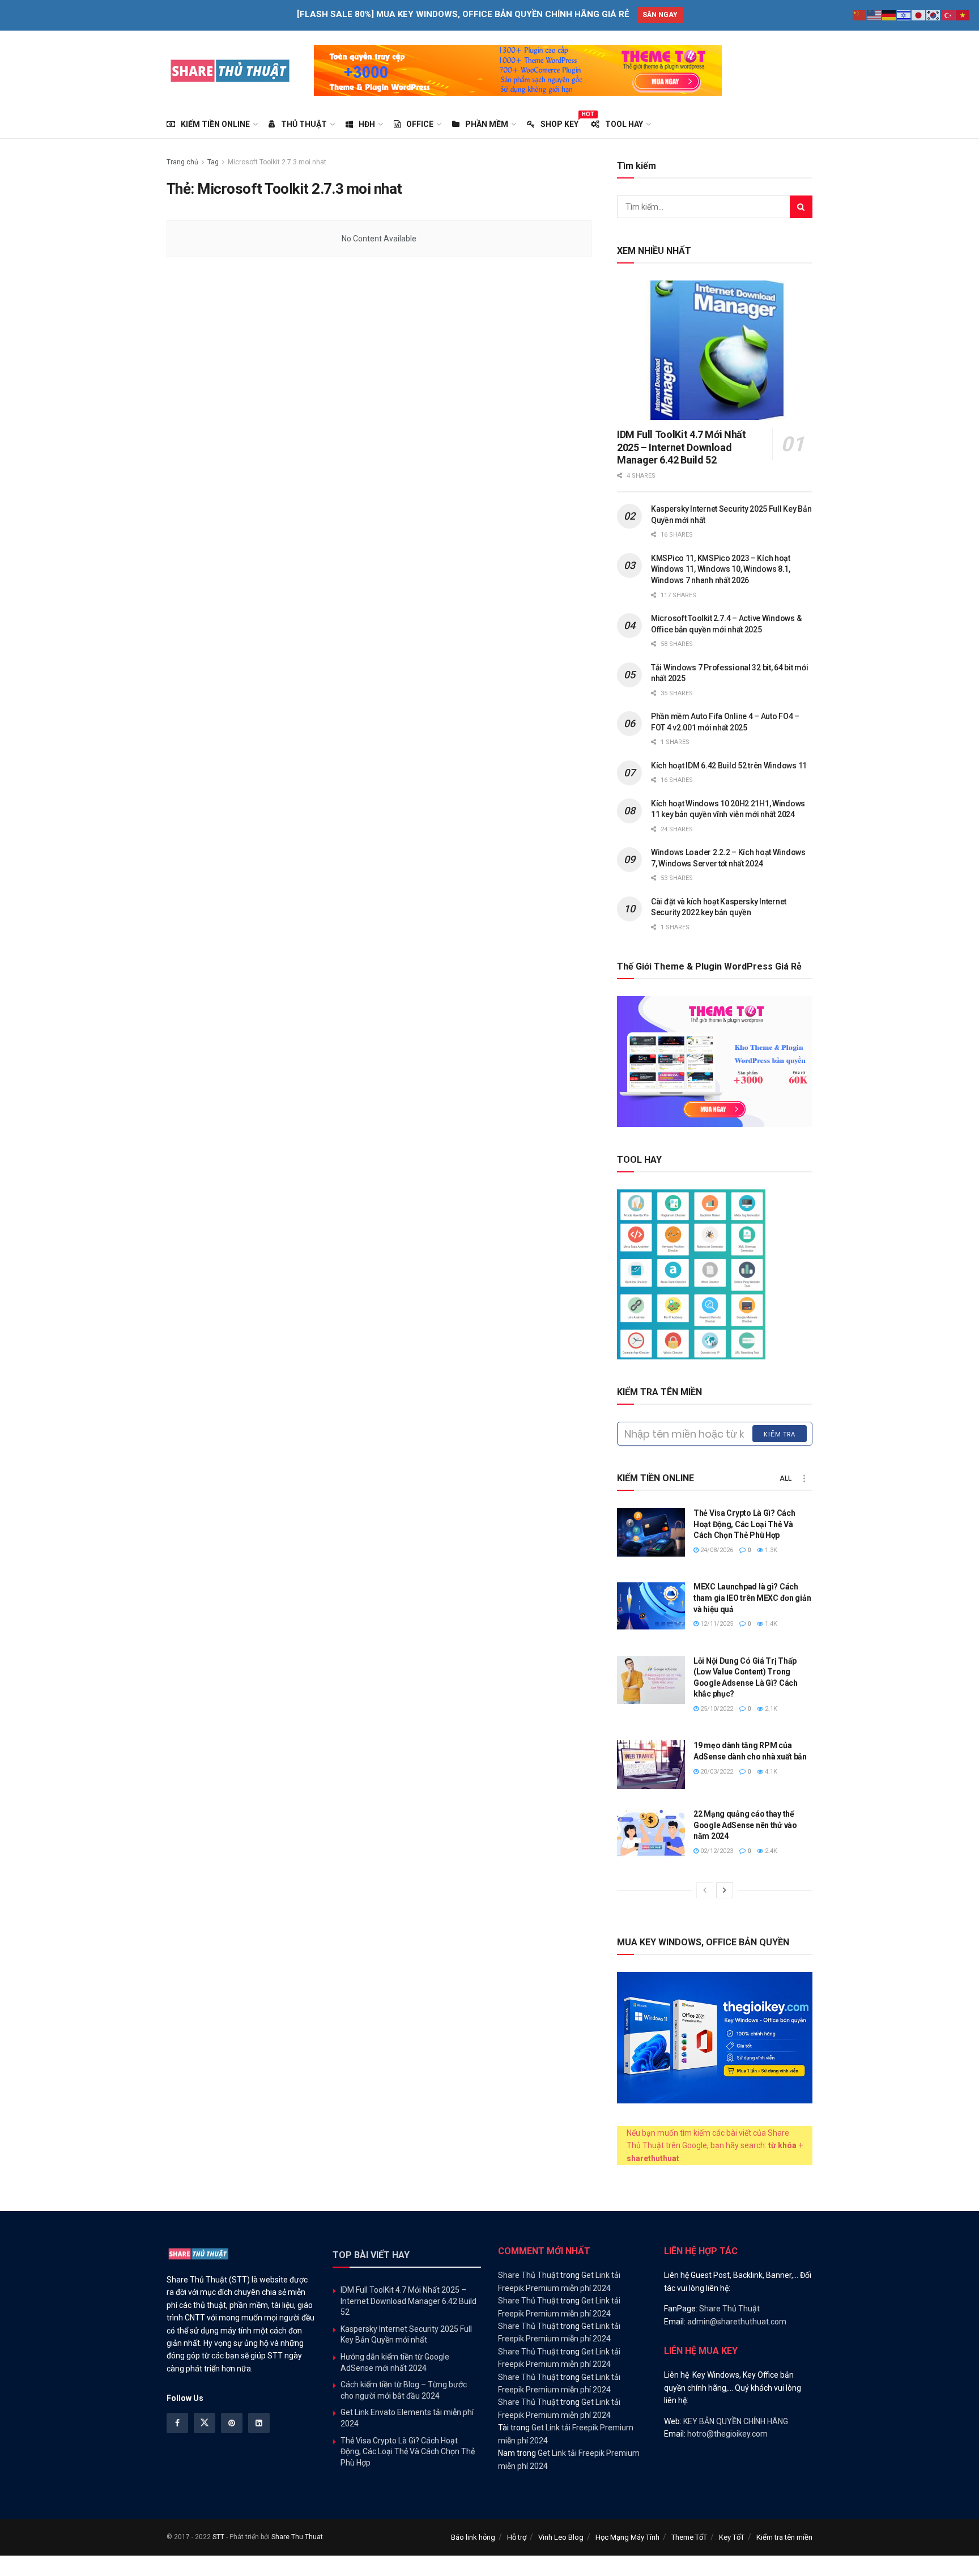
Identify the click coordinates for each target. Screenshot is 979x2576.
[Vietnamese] (963, 15)
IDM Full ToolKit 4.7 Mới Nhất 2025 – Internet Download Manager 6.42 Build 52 (682, 447)
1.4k (770, 1624)
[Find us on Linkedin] (259, 2423)
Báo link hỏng (473, 2537)
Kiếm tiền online (215, 124)
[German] (889, 15)
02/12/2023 (716, 1851)
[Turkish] (948, 15)
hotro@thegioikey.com (727, 2434)
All (786, 1478)
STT (218, 2537)
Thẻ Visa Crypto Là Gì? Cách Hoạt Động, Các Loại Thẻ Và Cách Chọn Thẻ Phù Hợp (744, 1524)
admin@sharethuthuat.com (737, 2322)
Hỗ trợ (517, 2537)
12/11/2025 (716, 1624)
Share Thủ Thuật (528, 2275)
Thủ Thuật (304, 124)
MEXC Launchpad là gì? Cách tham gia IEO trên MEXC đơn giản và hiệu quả (752, 1598)
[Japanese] (919, 15)
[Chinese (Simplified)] (860, 15)
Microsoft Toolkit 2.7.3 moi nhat (277, 162)
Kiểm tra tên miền (784, 2537)
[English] (875, 15)
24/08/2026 (716, 1550)
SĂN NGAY (660, 15)
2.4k (770, 1851)
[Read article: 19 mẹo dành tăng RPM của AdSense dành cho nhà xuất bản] (651, 1765)
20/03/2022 (716, 1772)
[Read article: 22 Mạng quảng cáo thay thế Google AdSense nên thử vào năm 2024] (651, 1833)
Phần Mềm (487, 124)
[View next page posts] (725, 1890)
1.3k (770, 1550)
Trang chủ (182, 162)
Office (420, 124)
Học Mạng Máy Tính (627, 2537)
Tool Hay (624, 124)
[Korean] (934, 15)
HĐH (367, 124)
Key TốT (732, 2537)
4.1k (770, 1772)
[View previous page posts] (705, 1890)
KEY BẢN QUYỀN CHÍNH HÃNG (736, 2421)
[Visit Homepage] (230, 70)
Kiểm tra (780, 1434)
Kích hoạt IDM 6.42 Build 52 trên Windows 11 (729, 766)
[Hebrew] (904, 15)
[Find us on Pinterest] (232, 2423)
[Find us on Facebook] (177, 2423)
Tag (213, 162)
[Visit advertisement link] (518, 70)
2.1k (770, 1709)
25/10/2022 (716, 1709)
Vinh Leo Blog (561, 2537)
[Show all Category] (804, 1478)
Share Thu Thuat (297, 2537)
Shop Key (559, 122)
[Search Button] (801, 207)
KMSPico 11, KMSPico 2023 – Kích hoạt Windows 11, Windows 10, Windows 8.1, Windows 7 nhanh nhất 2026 (721, 569)
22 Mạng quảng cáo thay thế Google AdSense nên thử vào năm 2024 (745, 1825)
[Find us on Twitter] (205, 2423)
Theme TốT (689, 2537)
